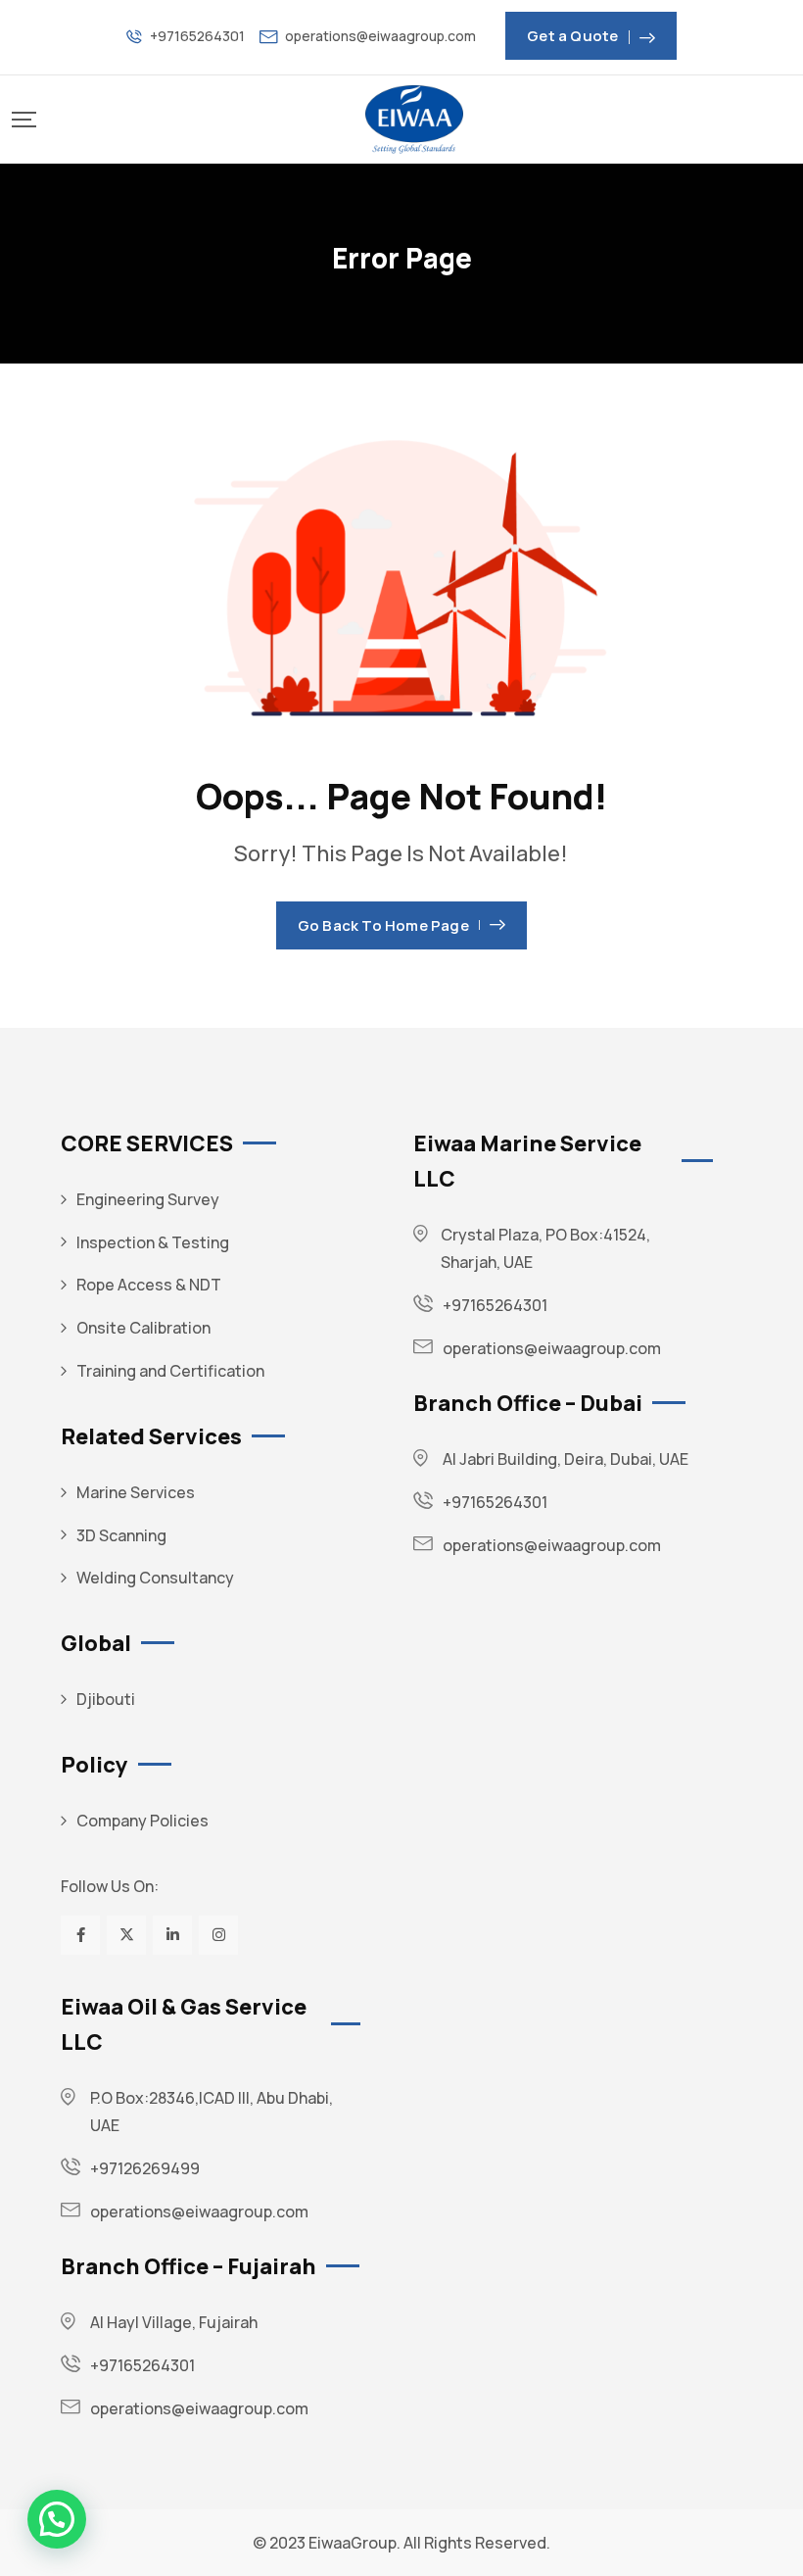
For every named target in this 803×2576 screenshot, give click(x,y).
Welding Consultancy (155, 1578)
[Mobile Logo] (414, 120)
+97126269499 (145, 2168)
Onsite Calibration (143, 1328)
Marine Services (136, 1492)
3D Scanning (121, 1535)
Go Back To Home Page (383, 925)
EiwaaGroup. (354, 2543)
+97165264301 (197, 36)
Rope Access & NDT (149, 1285)
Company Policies (142, 1821)
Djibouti (106, 1699)
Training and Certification (170, 1371)
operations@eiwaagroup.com (380, 36)
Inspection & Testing (153, 1242)
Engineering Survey (148, 1199)
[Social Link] (80, 1935)
